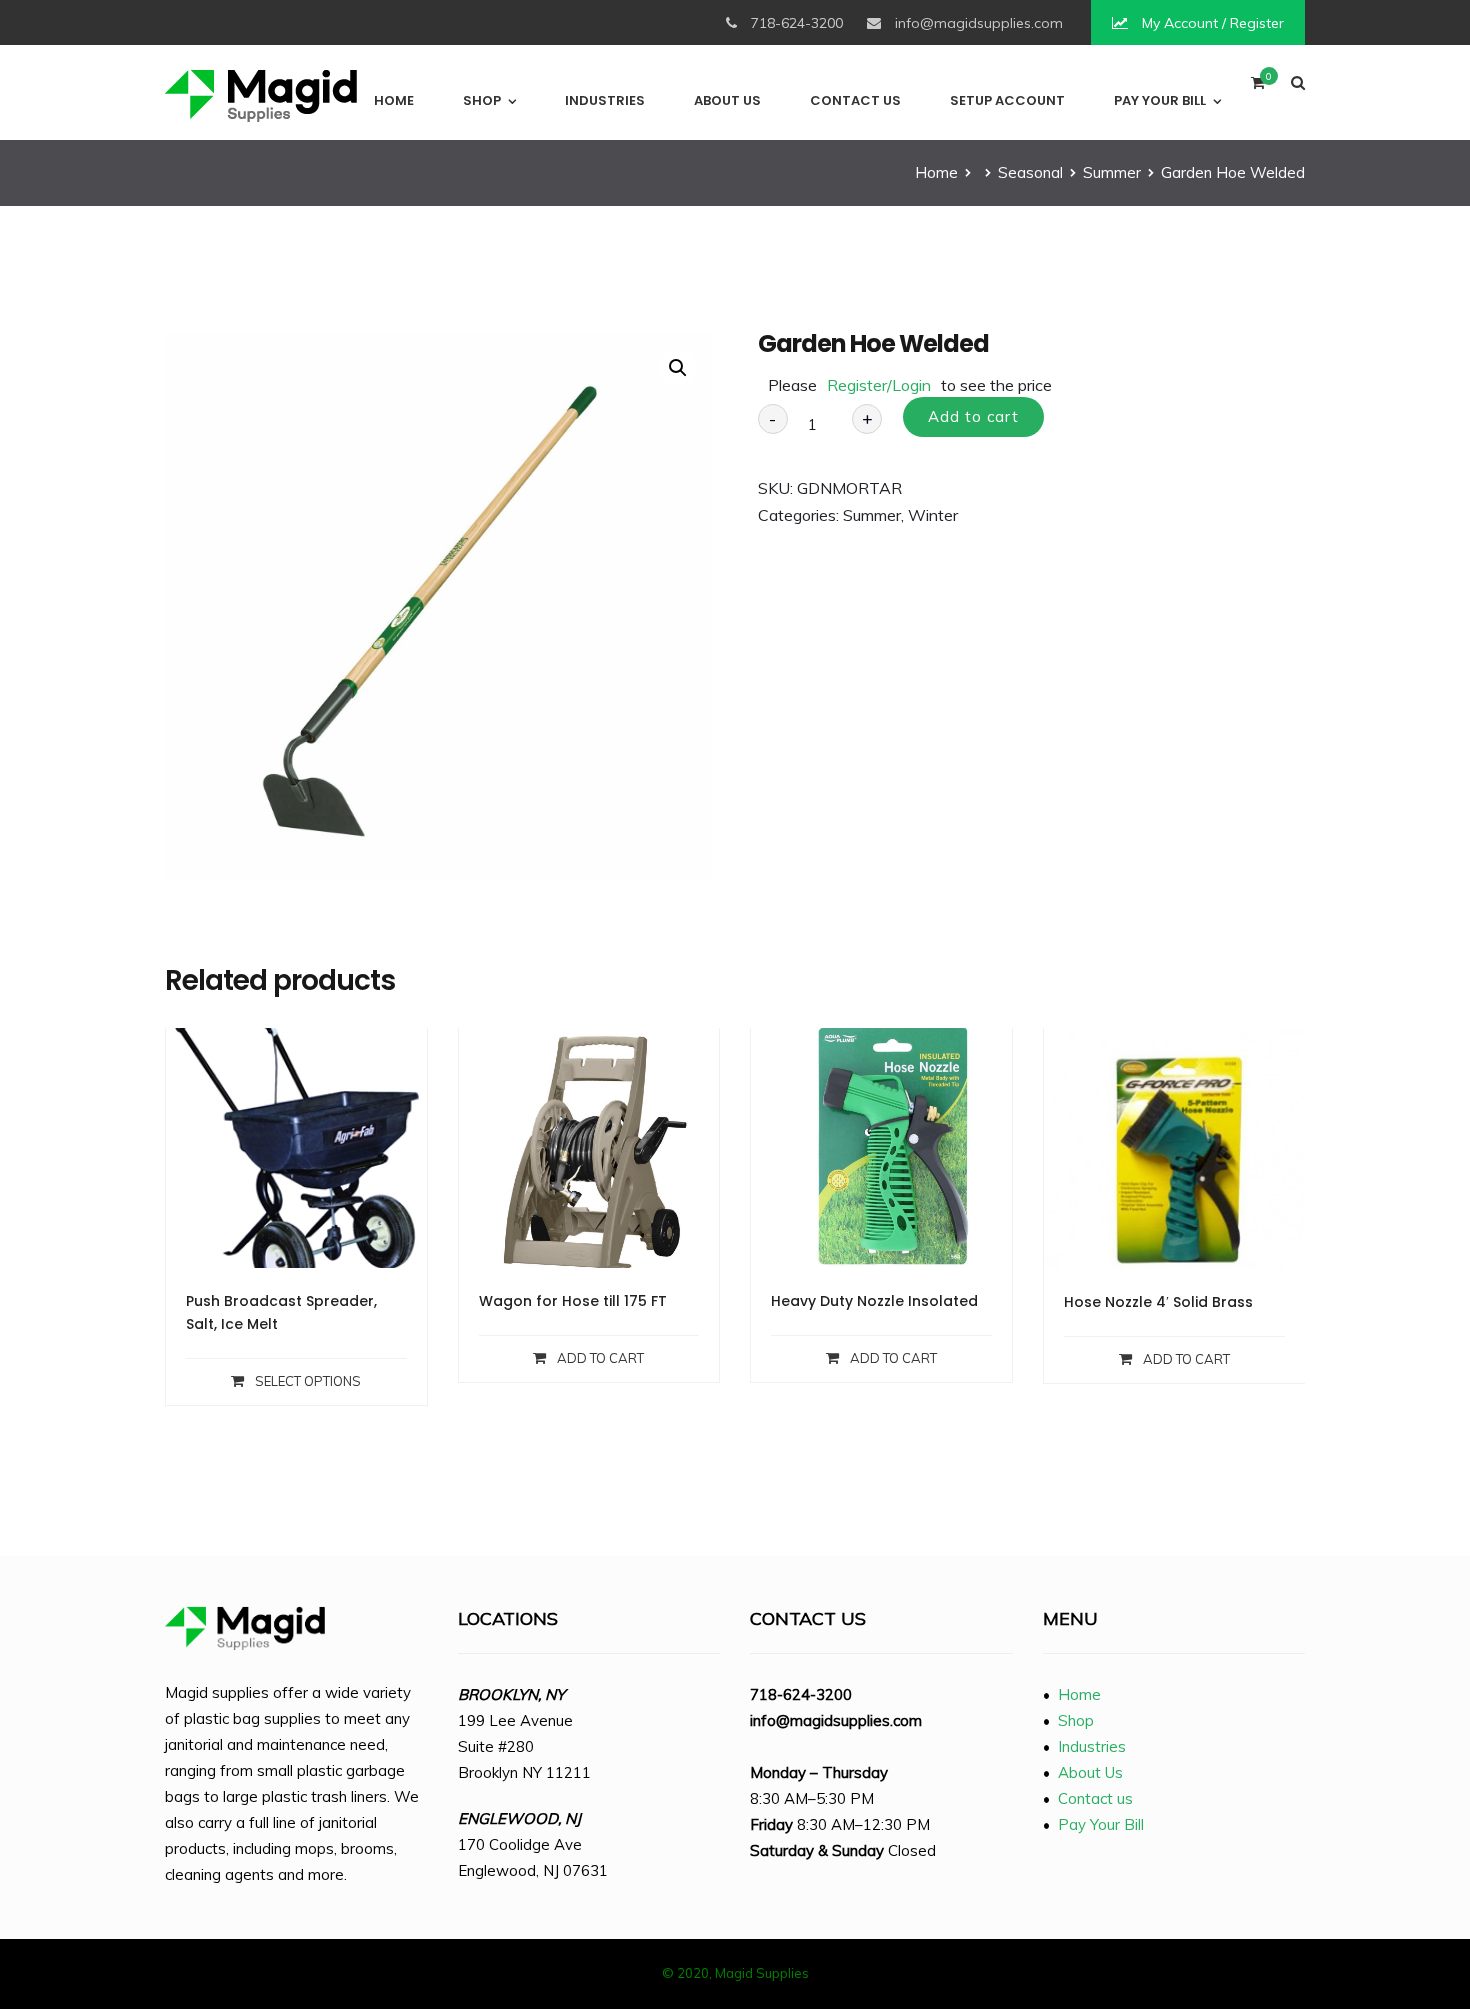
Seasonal (1030, 172)
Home (394, 100)
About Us (727, 100)
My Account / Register (1211, 23)
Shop (482, 100)
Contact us (855, 100)
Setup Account (1007, 100)
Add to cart (973, 416)
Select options (308, 1381)
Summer (1112, 172)
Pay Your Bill (1160, 100)
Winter (933, 515)
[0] (1258, 87)
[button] (678, 368)
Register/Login (879, 385)
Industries (605, 100)
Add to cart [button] (600, 1358)
